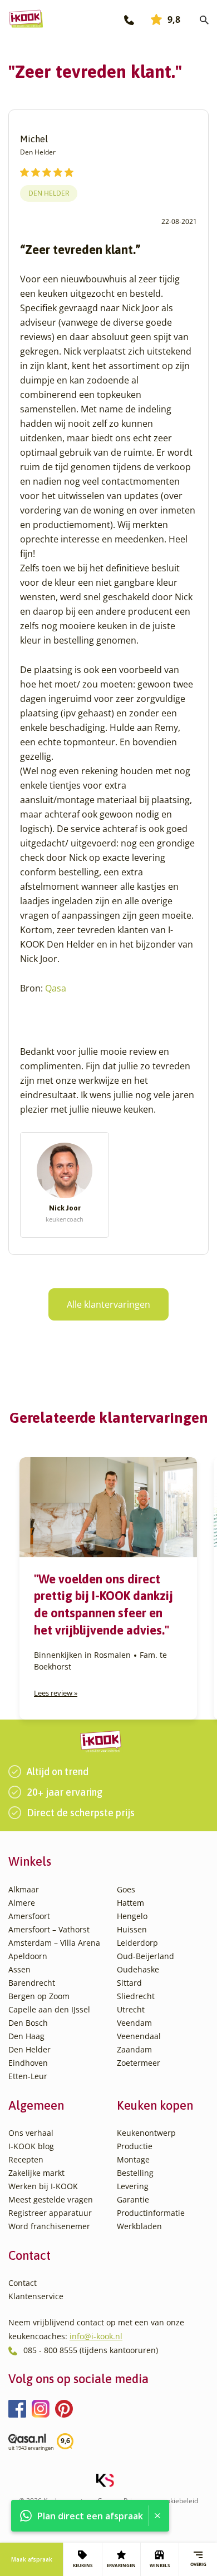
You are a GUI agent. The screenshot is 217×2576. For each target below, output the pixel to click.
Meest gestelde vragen (51, 2199)
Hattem (130, 1903)
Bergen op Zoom (39, 1996)
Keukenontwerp (146, 2133)
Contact (23, 2283)
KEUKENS (83, 2565)
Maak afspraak (32, 2559)
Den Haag (26, 2036)
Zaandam (134, 2049)
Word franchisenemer (49, 2226)
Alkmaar (24, 1889)
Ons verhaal (31, 2133)
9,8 (174, 19)
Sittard (129, 1983)
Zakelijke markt (36, 2173)
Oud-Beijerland (146, 1956)
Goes (126, 1889)
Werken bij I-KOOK (43, 2186)
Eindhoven (28, 2063)
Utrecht (131, 2009)
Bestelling (135, 2173)
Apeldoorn (28, 1956)
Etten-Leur (28, 2076)
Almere (22, 1903)
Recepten (26, 2159)
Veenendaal (139, 2036)
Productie (135, 2146)
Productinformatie (151, 2213)
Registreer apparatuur (50, 2213)
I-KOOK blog (31, 2146)
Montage (133, 2159)
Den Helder (49, 193)
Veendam (134, 2023)
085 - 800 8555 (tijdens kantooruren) (91, 2350)
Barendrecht (32, 1983)
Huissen (132, 1929)
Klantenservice (36, 2296)
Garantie (133, 2199)
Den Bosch (28, 2023)
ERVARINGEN (121, 2565)
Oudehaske (138, 1969)
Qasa (56, 988)
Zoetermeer (139, 2063)
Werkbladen (139, 2226)
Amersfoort (29, 1916)
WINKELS (160, 2565)
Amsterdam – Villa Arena (54, 1943)
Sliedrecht (136, 1996)
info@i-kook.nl (96, 2336)
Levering (133, 2186)
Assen (19, 1969)
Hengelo (132, 1916)
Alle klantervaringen (108, 1304)
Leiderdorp (137, 1943)
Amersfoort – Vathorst (49, 1929)
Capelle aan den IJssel (49, 2009)
